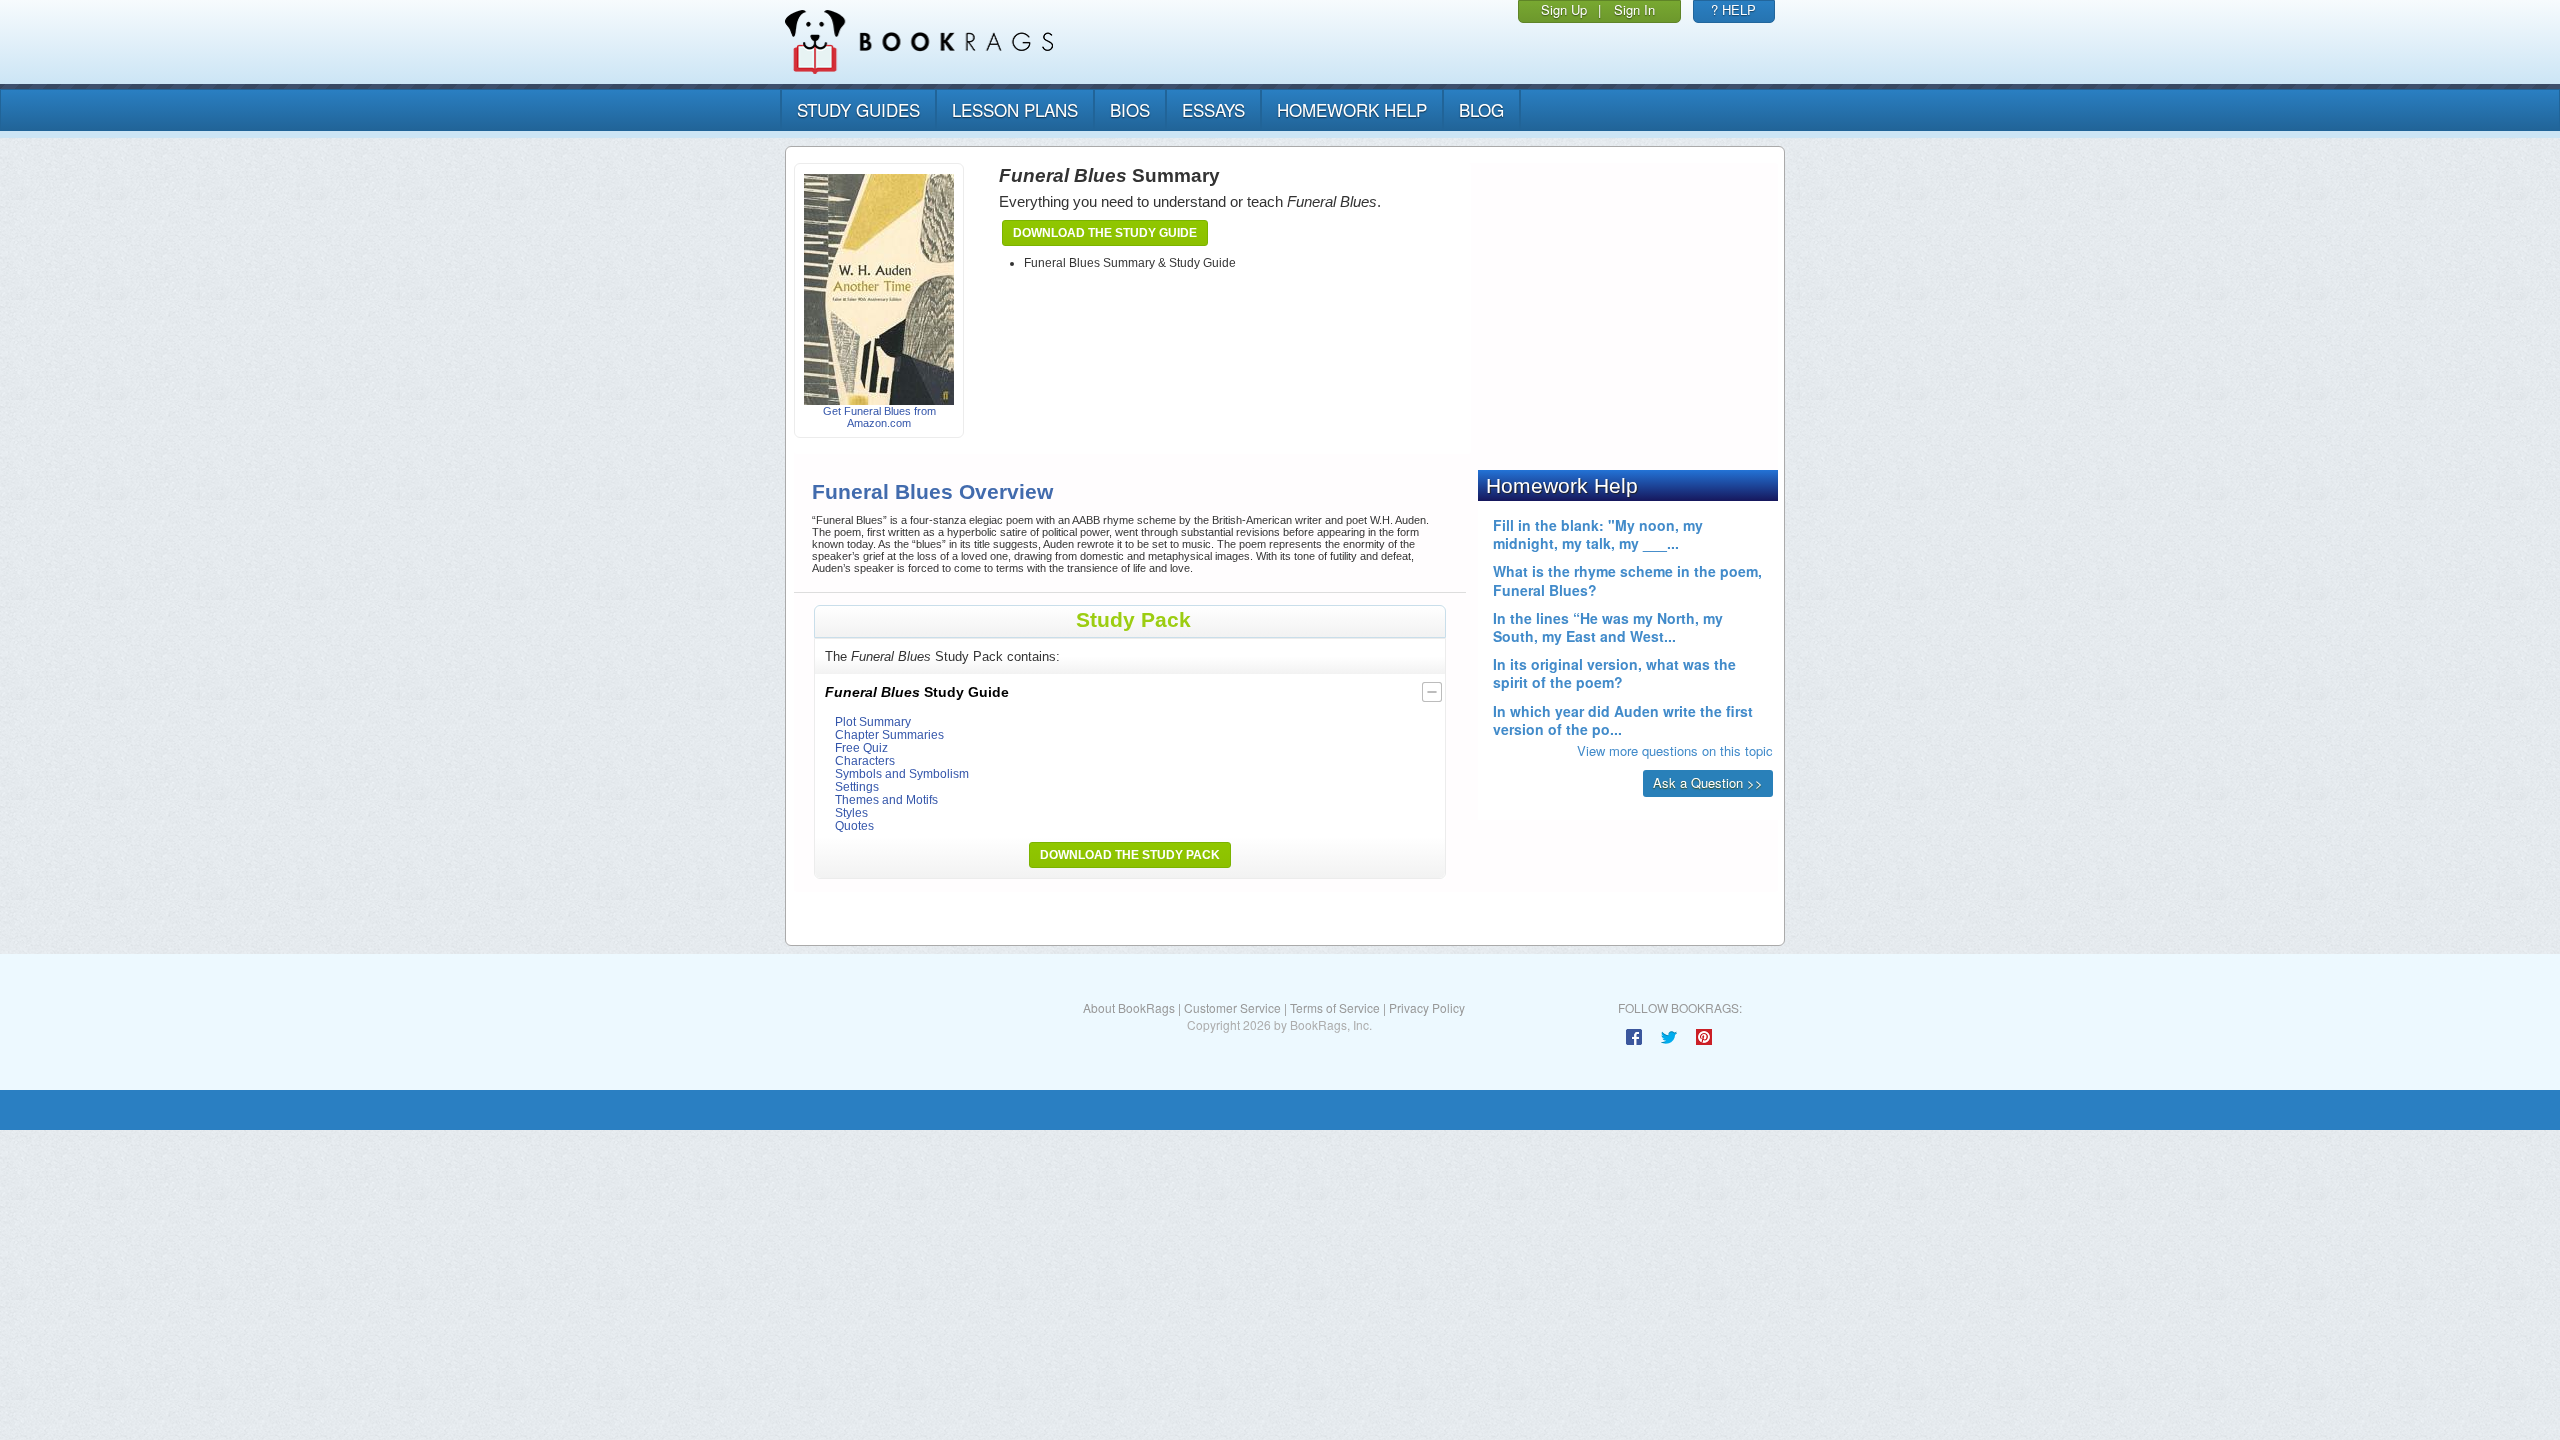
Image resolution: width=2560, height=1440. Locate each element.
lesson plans (1015, 109)
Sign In (1634, 9)
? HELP (1733, 9)
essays (1213, 109)
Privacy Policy (1427, 1007)
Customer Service (1232, 1007)
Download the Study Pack (1130, 855)
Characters (865, 760)
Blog (1481, 109)
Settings (857, 786)
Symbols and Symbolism (902, 773)
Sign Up (1564, 9)
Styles (851, 812)
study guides (858, 109)
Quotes (854, 825)
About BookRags (1129, 1007)
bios (1130, 109)
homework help (1352, 109)
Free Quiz (861, 747)
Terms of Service (1335, 1007)
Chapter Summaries (889, 734)
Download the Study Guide (1105, 233)
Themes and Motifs (886, 799)
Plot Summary (873, 721)
